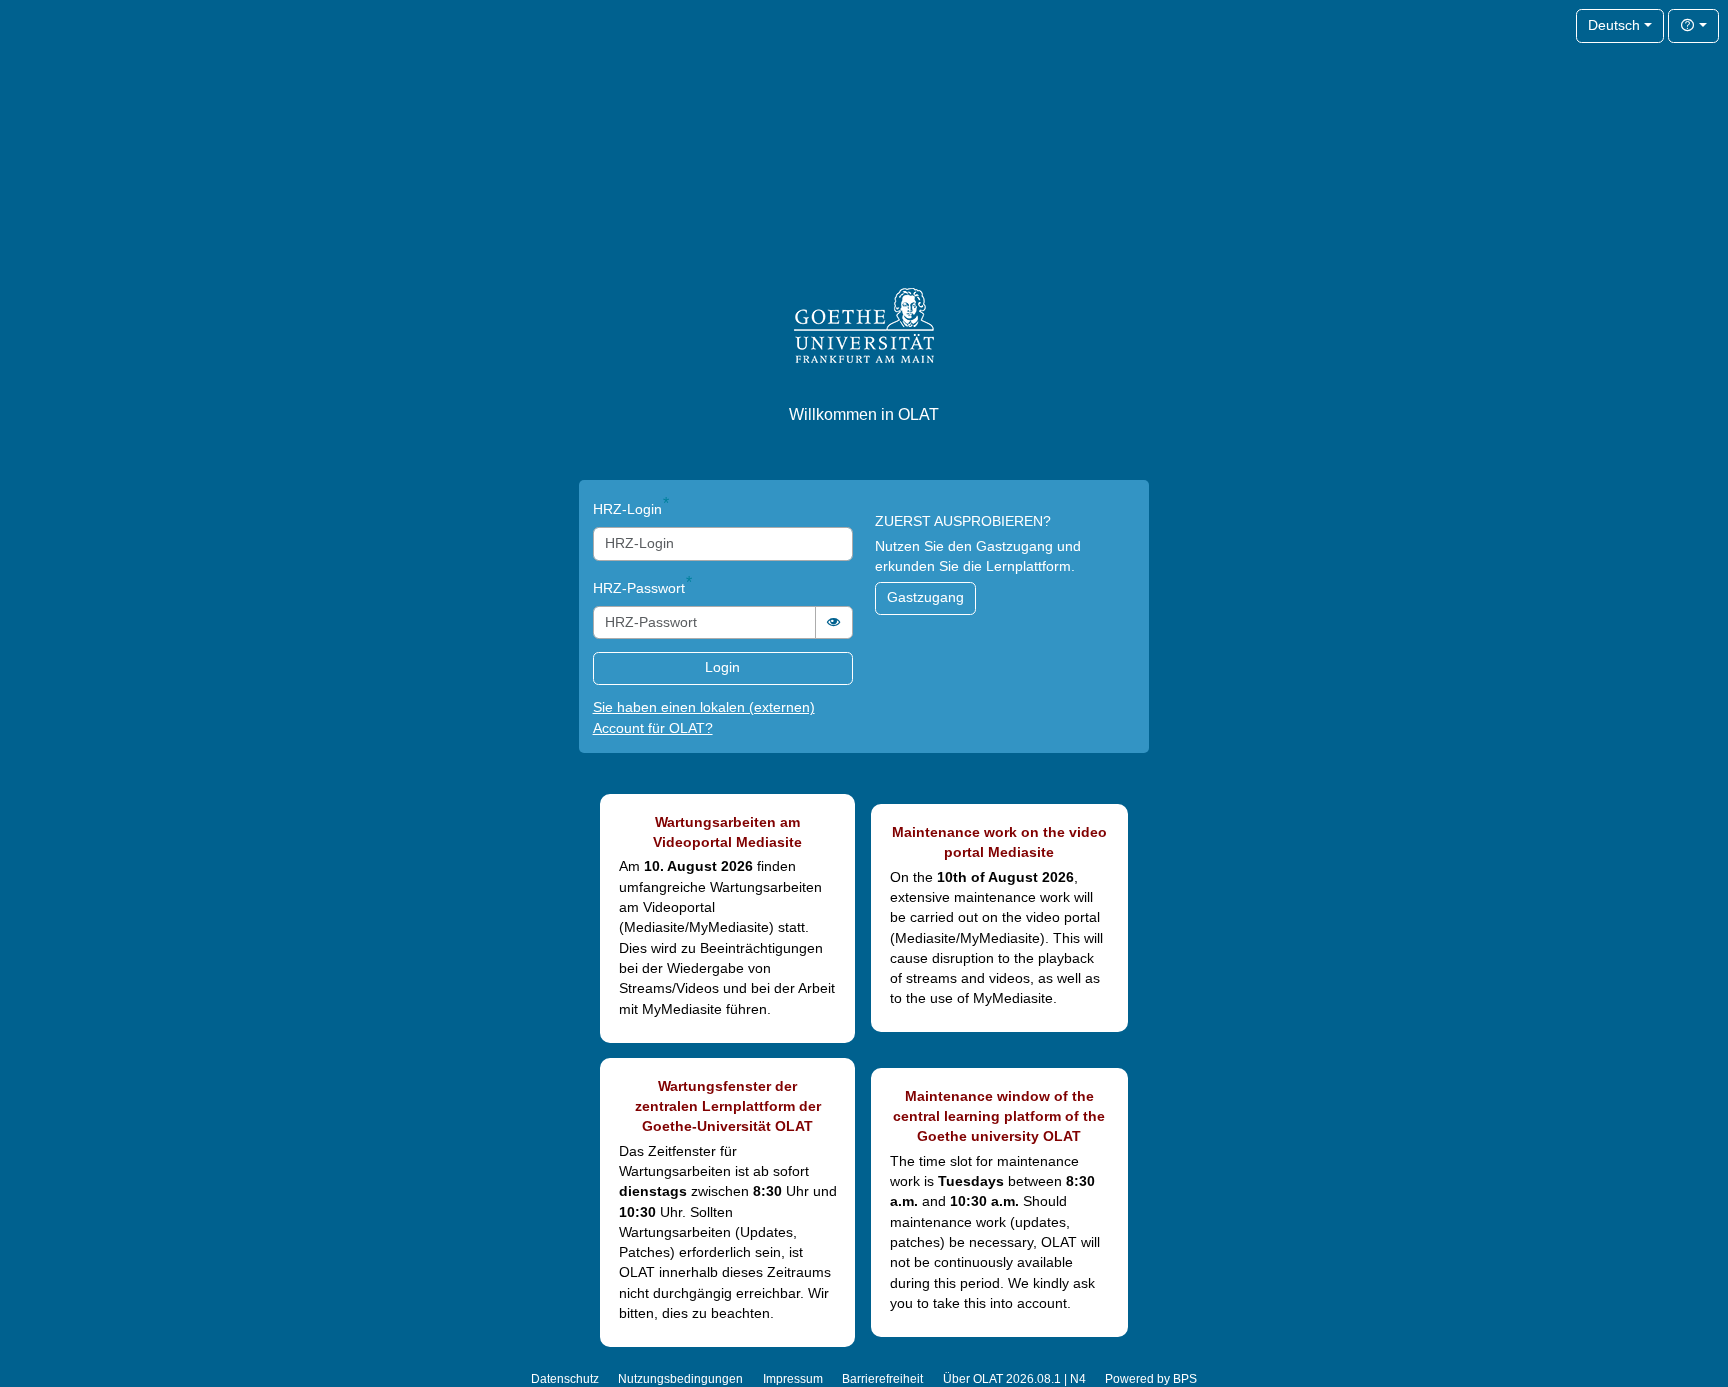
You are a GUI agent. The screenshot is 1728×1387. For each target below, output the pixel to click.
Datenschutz (565, 1379)
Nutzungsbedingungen (680, 1379)
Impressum (793, 1379)
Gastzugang (925, 597)
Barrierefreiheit (882, 1379)
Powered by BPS (1151, 1379)
